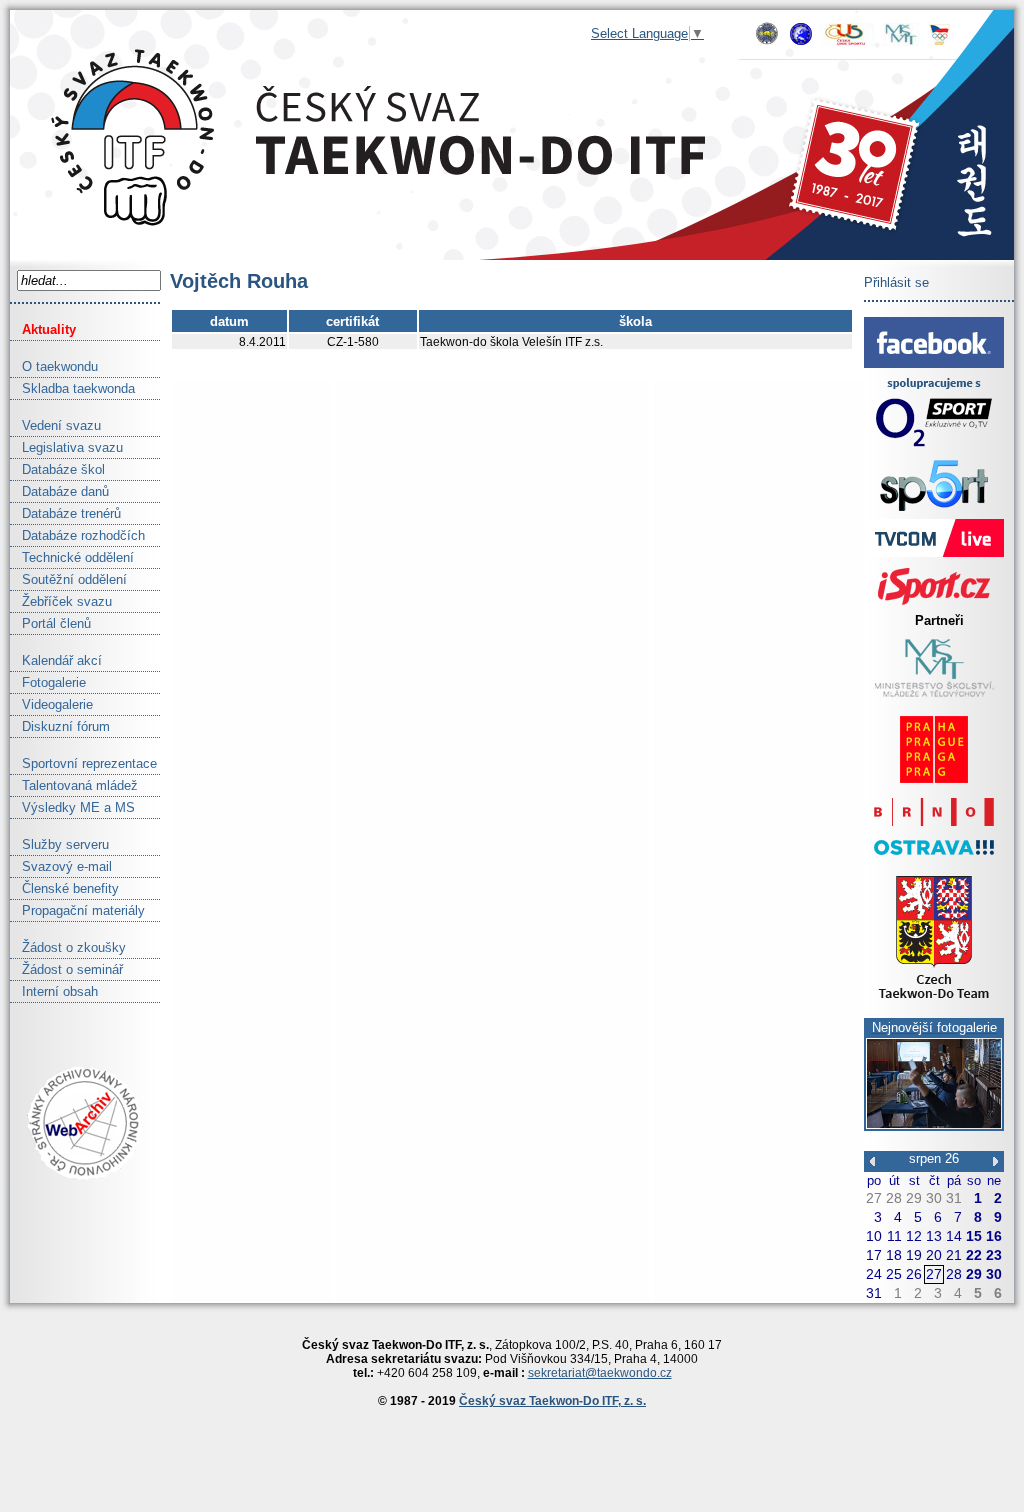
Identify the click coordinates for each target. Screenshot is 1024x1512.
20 (934, 1255)
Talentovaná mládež (74, 785)
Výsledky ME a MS (72, 807)
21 (954, 1255)
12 (914, 1236)
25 (894, 1274)
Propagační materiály (77, 910)
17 (874, 1255)
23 (994, 1255)
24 (874, 1274)
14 (954, 1236)
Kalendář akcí (56, 660)
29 (914, 1198)
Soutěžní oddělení (68, 579)
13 (934, 1236)
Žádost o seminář (66, 969)
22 (974, 1255)
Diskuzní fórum (60, 726)
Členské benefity (64, 888)
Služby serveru (59, 844)
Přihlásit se (896, 282)
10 (874, 1236)
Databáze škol (57, 469)
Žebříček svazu (61, 601)
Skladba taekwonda (72, 388)
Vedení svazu (55, 425)
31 (954, 1198)
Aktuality (43, 329)
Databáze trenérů (65, 513)
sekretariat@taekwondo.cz (600, 1373)
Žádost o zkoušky (68, 947)
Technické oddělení (72, 557)
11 (894, 1236)
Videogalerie (51, 704)
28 (894, 1198)
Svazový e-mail (61, 866)
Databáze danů (59, 491)
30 (934, 1198)
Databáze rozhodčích (77, 535)
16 (994, 1236)
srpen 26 (934, 1158)
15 (974, 1236)
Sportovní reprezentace (83, 763)
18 (894, 1255)
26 (914, 1274)
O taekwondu (54, 366)
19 (914, 1255)
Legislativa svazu (66, 447)
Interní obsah (54, 991)
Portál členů (50, 623)
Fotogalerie (48, 682)
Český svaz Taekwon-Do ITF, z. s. (552, 1401)
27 (874, 1198)
